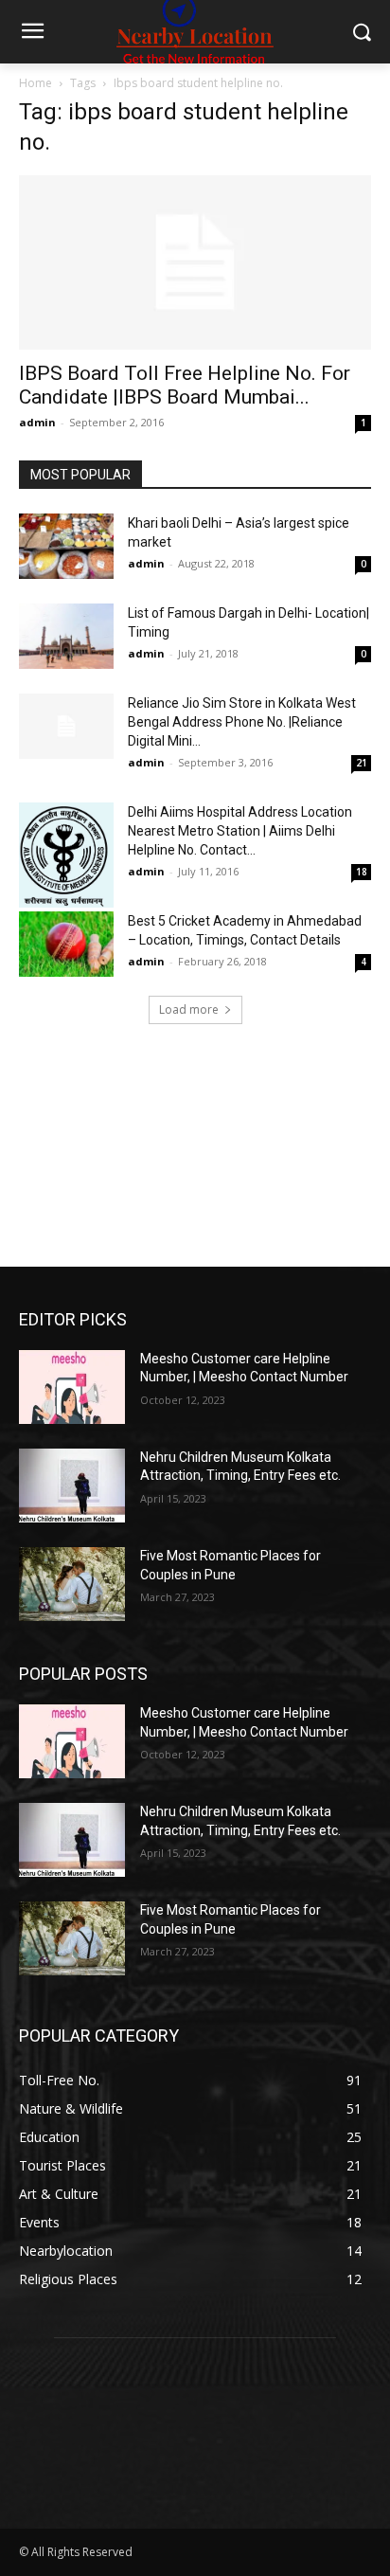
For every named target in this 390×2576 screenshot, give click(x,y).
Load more (189, 1009)
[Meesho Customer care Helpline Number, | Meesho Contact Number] (72, 1387)
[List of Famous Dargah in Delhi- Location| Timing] (66, 636)
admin (37, 422)
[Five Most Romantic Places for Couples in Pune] (72, 1584)
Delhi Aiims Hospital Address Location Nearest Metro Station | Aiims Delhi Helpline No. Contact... (240, 831)
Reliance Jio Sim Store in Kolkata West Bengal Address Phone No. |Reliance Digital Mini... (242, 722)
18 (362, 872)
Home (35, 83)
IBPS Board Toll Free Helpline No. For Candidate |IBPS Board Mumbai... (185, 385)
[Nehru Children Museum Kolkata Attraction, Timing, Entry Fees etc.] (72, 1486)
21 (362, 763)
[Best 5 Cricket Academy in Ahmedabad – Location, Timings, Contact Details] (66, 944)
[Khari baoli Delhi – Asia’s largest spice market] (66, 546)
